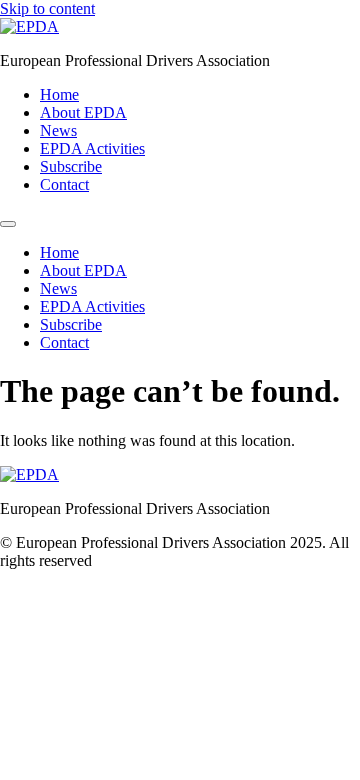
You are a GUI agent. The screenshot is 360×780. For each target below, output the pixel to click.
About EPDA (83, 112)
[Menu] (8, 224)
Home (59, 94)
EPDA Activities (92, 148)
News (58, 130)
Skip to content (47, 8)
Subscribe (71, 166)
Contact (64, 184)
